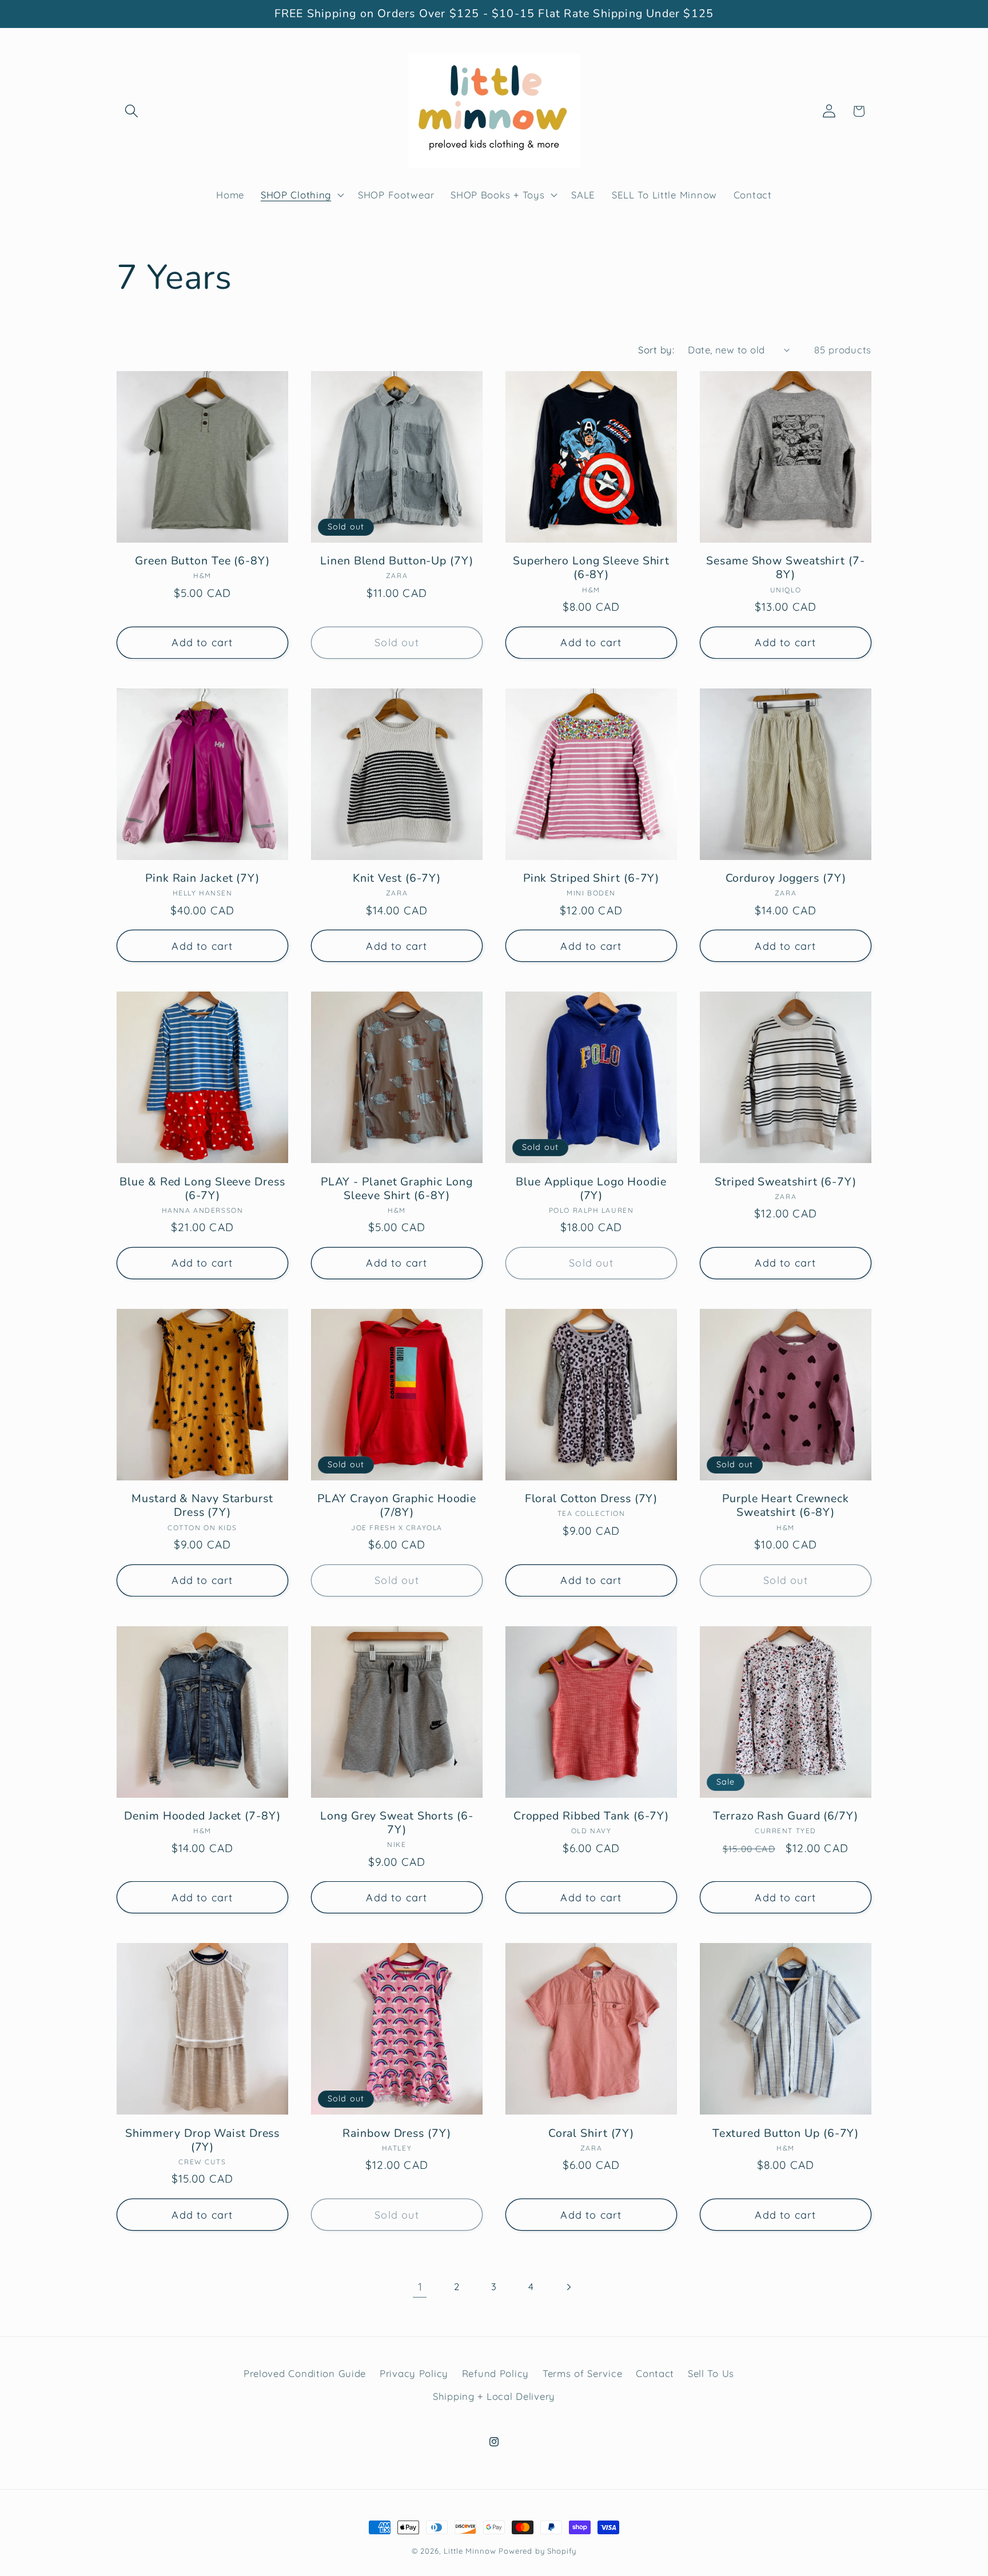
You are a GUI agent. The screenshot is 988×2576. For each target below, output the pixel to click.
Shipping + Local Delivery (494, 2396)
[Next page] (568, 2287)
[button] (132, 111)
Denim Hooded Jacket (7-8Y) (202, 1816)
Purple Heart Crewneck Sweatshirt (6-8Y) (786, 1506)
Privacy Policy (414, 2373)
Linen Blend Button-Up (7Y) (397, 561)
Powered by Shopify (537, 2551)
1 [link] (420, 2287)
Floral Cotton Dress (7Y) (591, 1499)
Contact (655, 2373)
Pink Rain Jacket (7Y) (202, 878)
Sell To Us (711, 2373)
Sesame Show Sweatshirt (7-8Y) (785, 568)
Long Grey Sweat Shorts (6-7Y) (397, 1823)
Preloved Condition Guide (305, 2373)
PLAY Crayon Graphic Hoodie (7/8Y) (397, 1506)
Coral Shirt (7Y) (591, 2133)
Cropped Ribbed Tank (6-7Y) (591, 1816)
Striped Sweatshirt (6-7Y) (786, 1182)
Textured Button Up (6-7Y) (786, 2133)
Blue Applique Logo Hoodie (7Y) (591, 1189)
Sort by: (656, 350)
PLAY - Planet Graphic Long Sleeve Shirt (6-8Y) (397, 1189)
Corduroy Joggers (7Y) (786, 878)
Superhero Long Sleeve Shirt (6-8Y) (591, 568)
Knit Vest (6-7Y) (397, 878)
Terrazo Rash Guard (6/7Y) (786, 1816)
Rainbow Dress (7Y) (397, 2133)
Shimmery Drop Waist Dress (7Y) (203, 2140)
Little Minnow (470, 2551)
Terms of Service (583, 2373)
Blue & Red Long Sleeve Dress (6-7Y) (202, 1189)
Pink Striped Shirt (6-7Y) (591, 878)
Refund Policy (495, 2373)
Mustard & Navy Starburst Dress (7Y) (202, 1506)
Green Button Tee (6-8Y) (202, 561)
